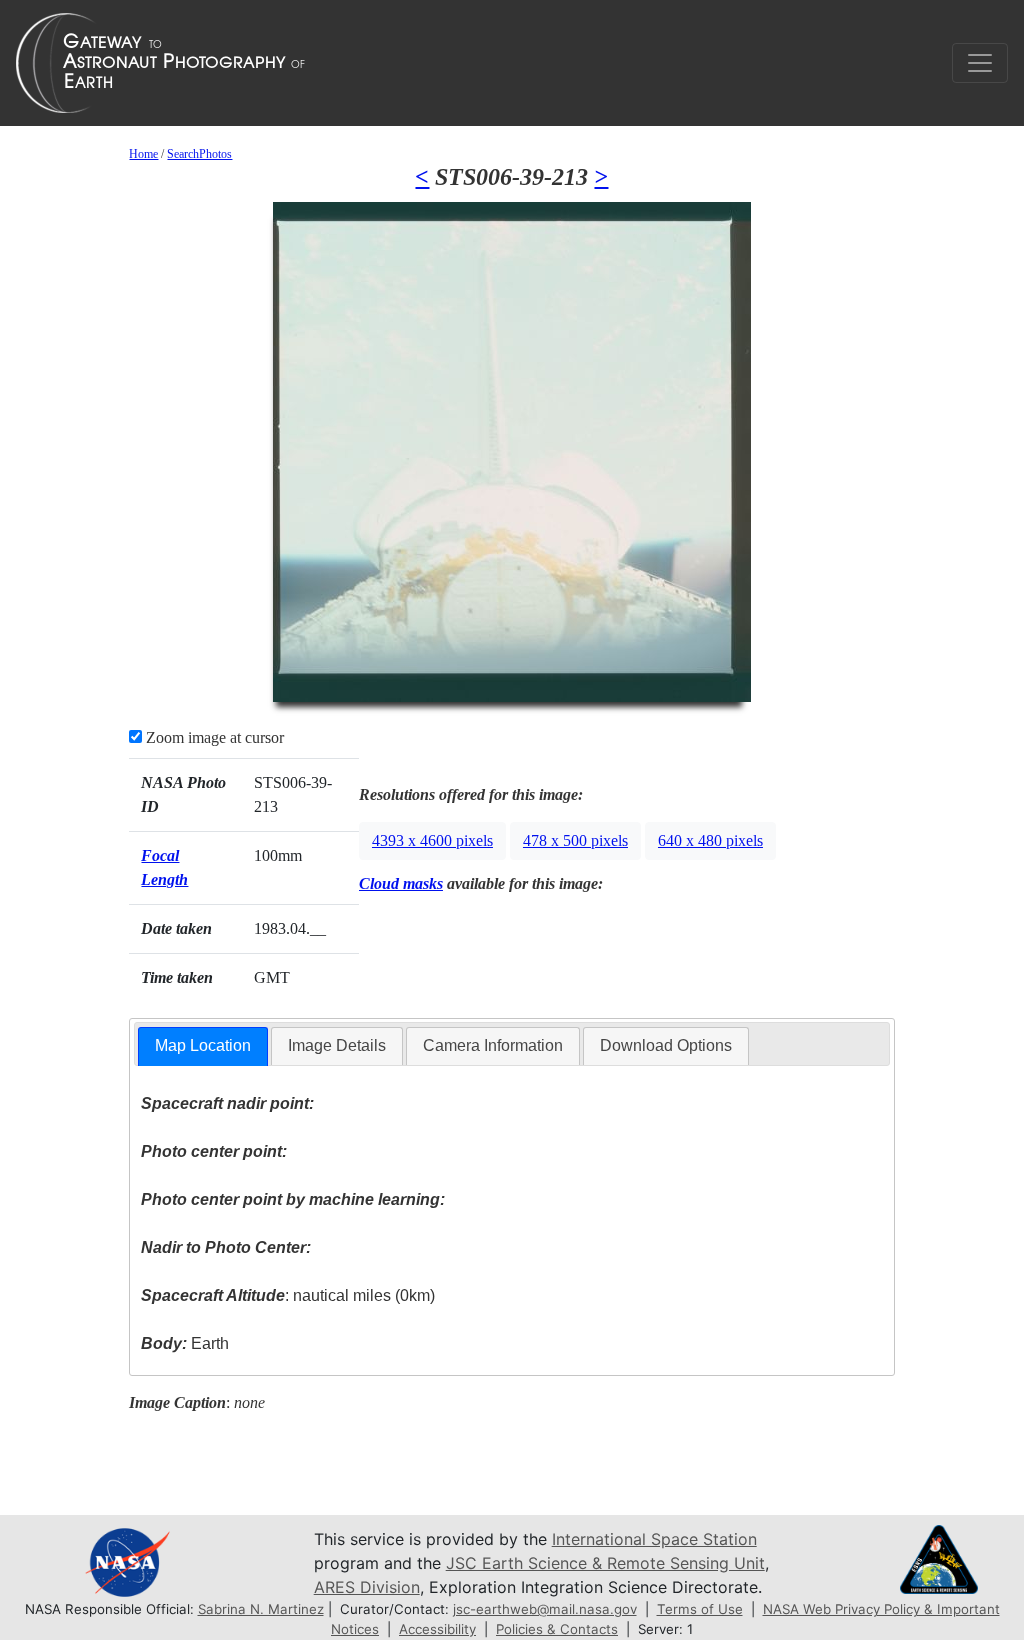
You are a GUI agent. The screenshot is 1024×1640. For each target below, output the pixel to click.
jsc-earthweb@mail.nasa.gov (545, 1609)
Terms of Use (700, 1609)
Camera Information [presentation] (493, 1045)
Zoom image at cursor (213, 737)
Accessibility (437, 1629)
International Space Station (654, 1539)
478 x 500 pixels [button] (575, 840)
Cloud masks (401, 883)
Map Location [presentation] (203, 1045)
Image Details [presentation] (337, 1045)
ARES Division (367, 1587)
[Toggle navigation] (980, 63)
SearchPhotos (199, 154)
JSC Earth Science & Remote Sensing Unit (605, 1563)
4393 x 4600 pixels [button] (432, 840)
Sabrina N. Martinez (261, 1609)
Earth (185, 1343)
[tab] (203, 1046)
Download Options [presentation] (666, 1045)
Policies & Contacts (557, 1629)
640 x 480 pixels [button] (710, 840)
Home (143, 154)
